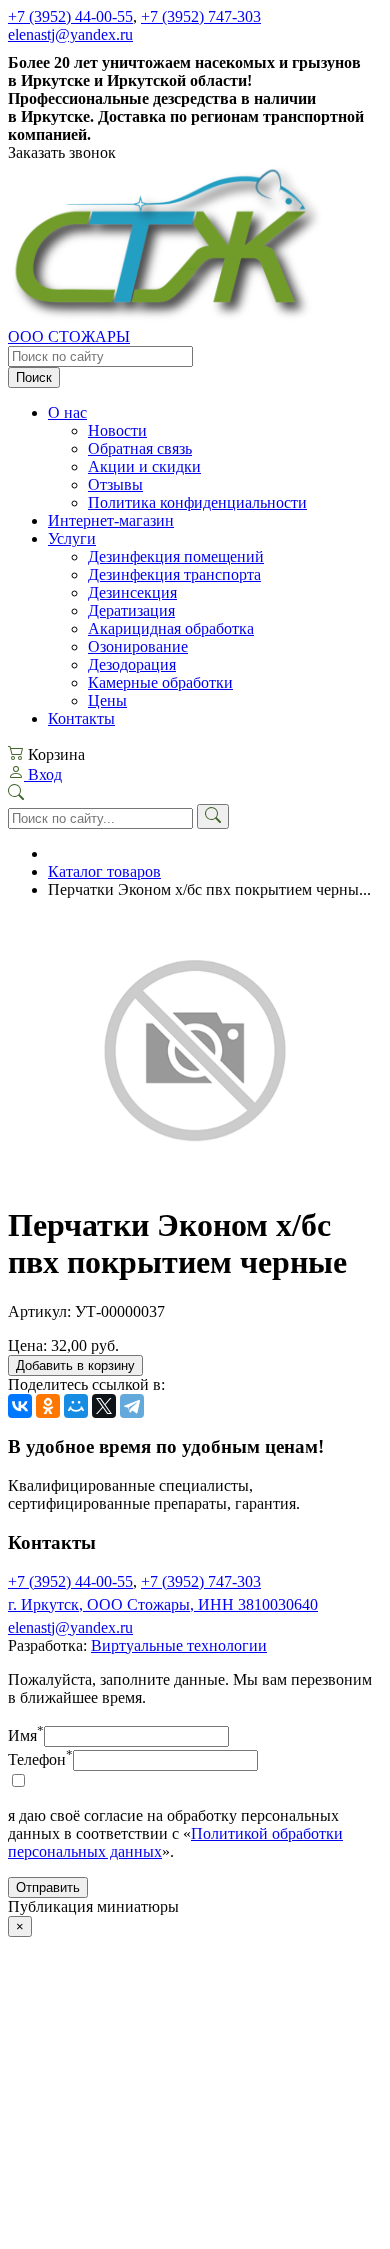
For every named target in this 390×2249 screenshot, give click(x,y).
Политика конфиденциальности (197, 502)
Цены (107, 700)
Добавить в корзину (75, 1365)
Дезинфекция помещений (176, 556)
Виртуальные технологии (179, 1645)
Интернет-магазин (111, 520)
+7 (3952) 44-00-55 (70, 16)
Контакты (81, 718)
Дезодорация (132, 664)
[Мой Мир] (76, 1406)
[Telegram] (132, 1406)
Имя (26, 1735)
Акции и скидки (144, 466)
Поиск (34, 377)
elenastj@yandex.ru (70, 34)
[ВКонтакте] (20, 1406)
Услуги (72, 538)
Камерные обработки (160, 682)
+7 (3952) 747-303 (201, 16)
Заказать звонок (62, 152)
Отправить (48, 1887)
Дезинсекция (132, 592)
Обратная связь (140, 448)
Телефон (40, 1759)
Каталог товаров (104, 871)
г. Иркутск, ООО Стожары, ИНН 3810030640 (163, 1604)
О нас (67, 412)
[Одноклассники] (48, 1406)
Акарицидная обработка (171, 628)
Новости (117, 430)
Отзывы (115, 484)
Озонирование (138, 646)
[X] (104, 1406)
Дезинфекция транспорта (174, 574)
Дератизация (131, 610)
